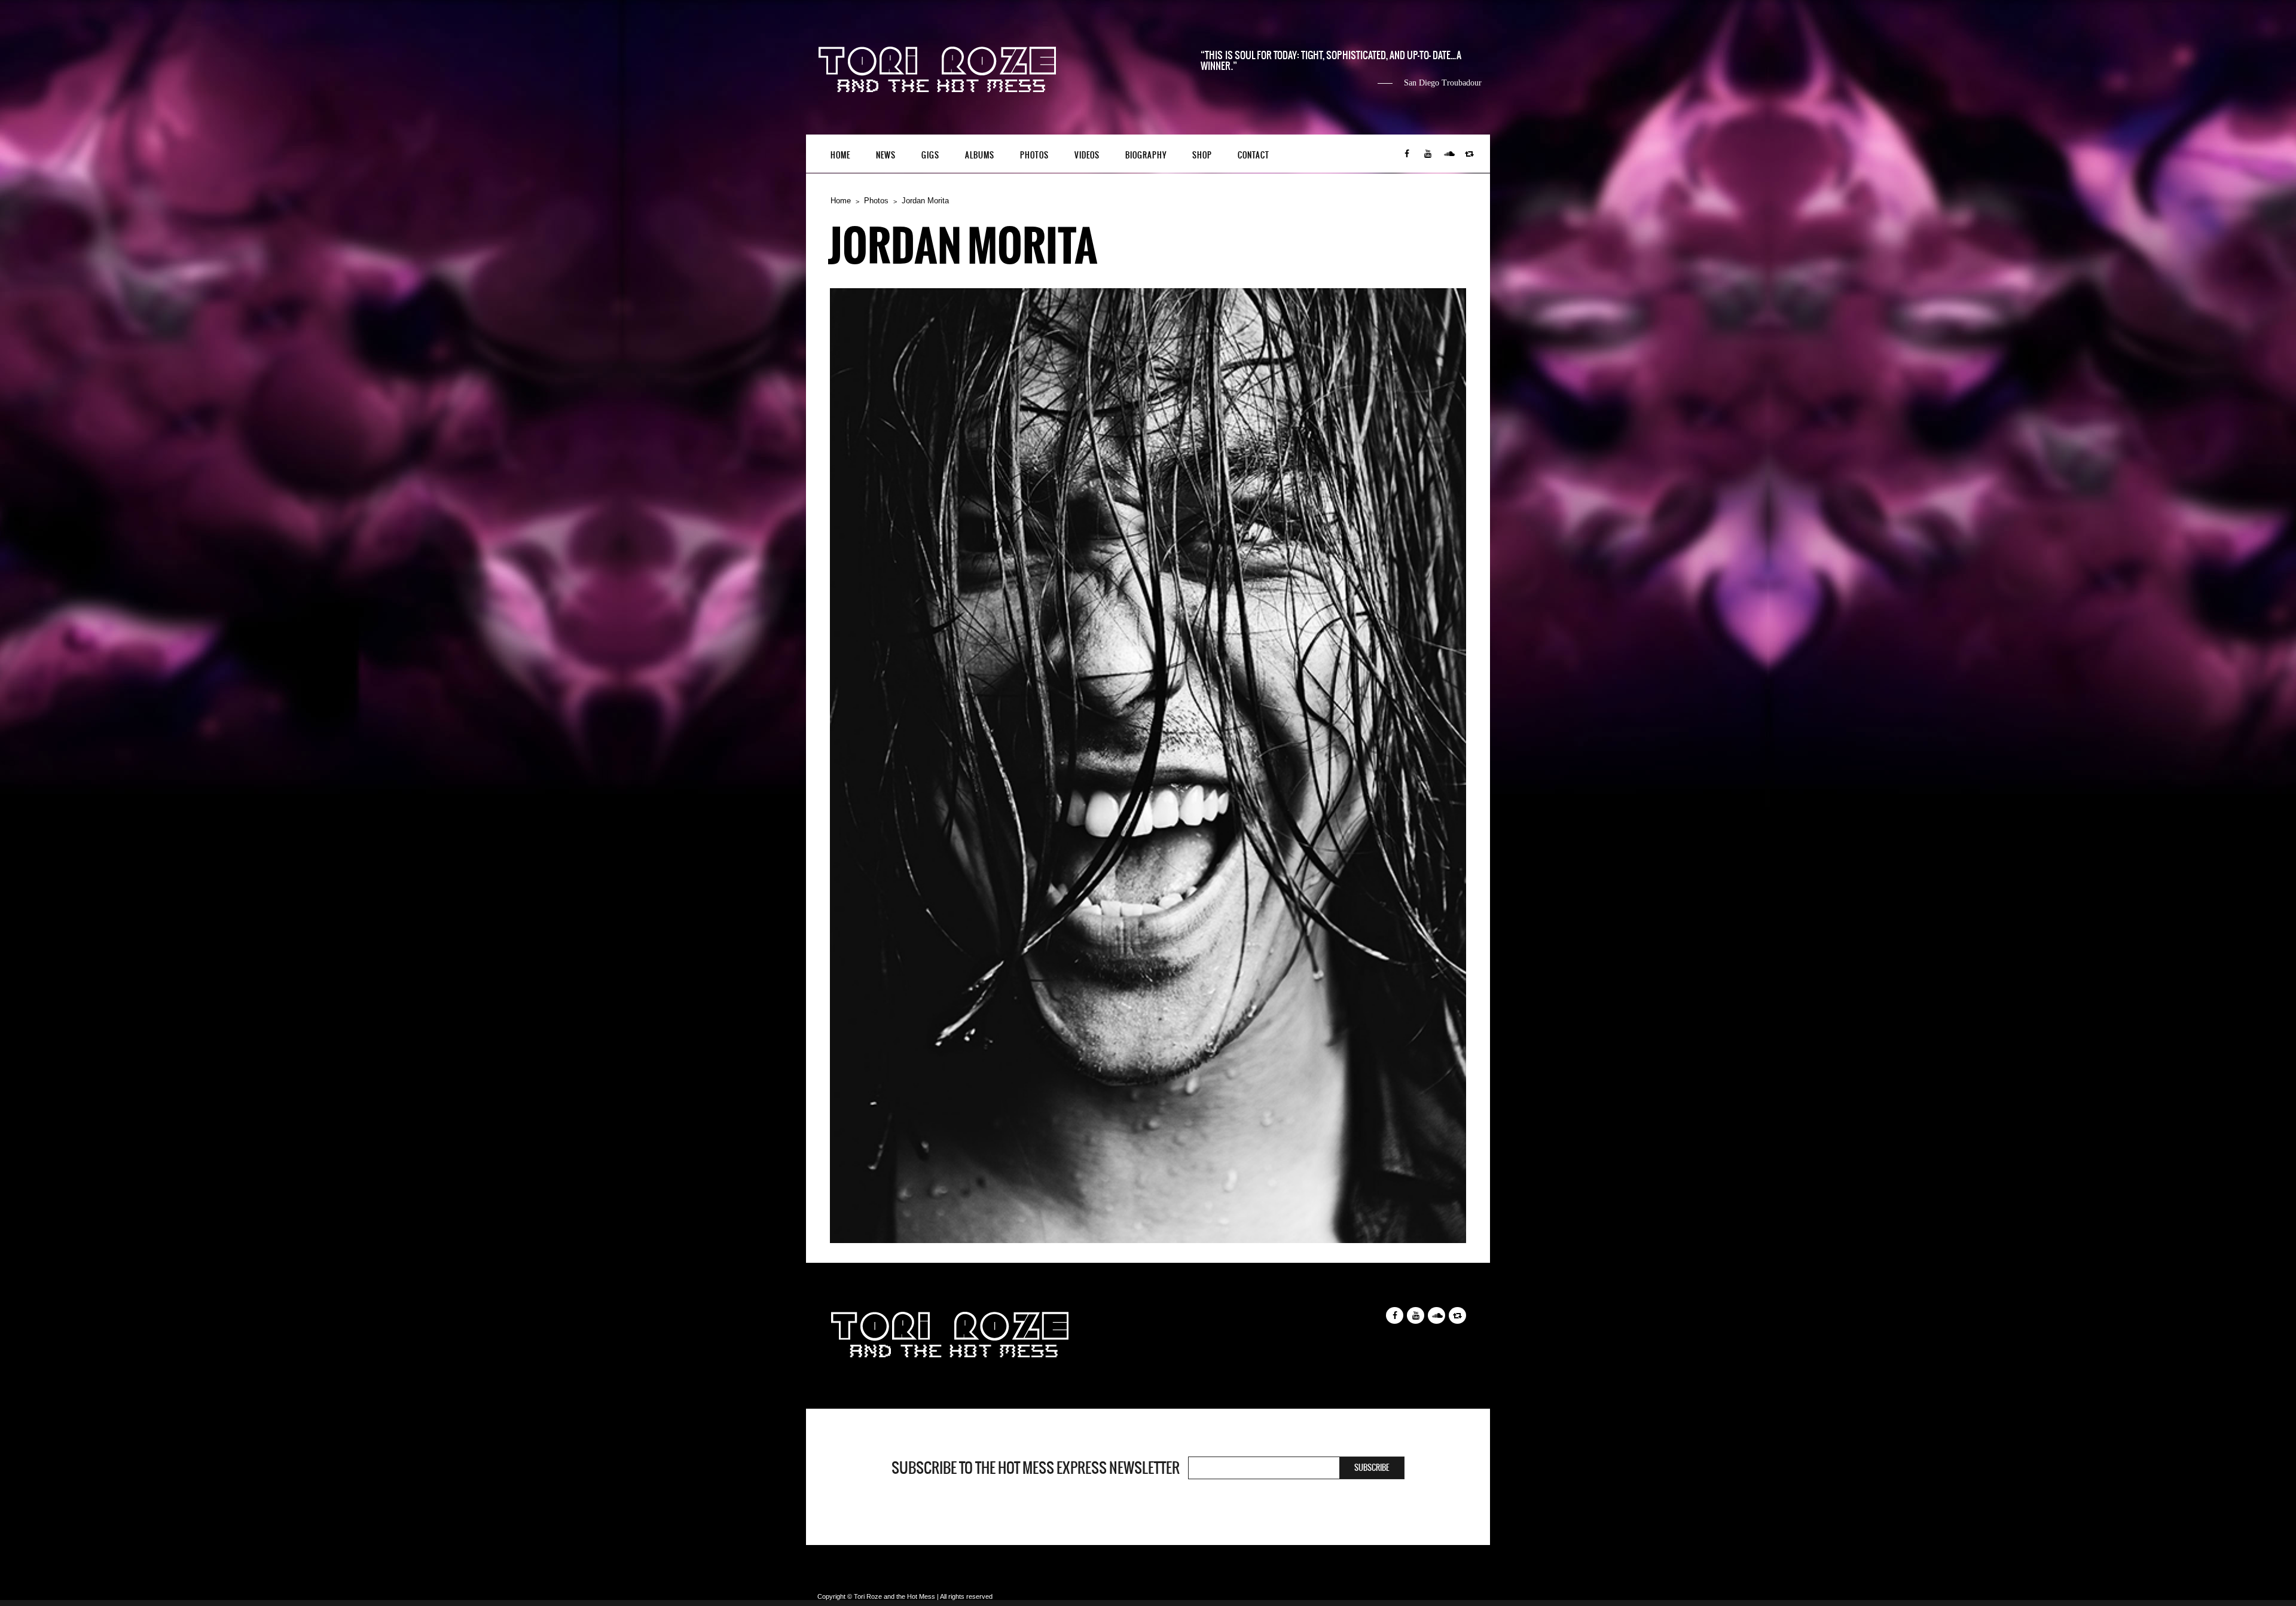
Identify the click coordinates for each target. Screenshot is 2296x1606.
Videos (1087, 155)
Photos (1034, 155)
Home (840, 155)
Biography (1146, 155)
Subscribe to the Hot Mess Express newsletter (1036, 1468)
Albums (980, 155)
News (886, 155)
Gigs (930, 155)
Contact (1254, 155)
